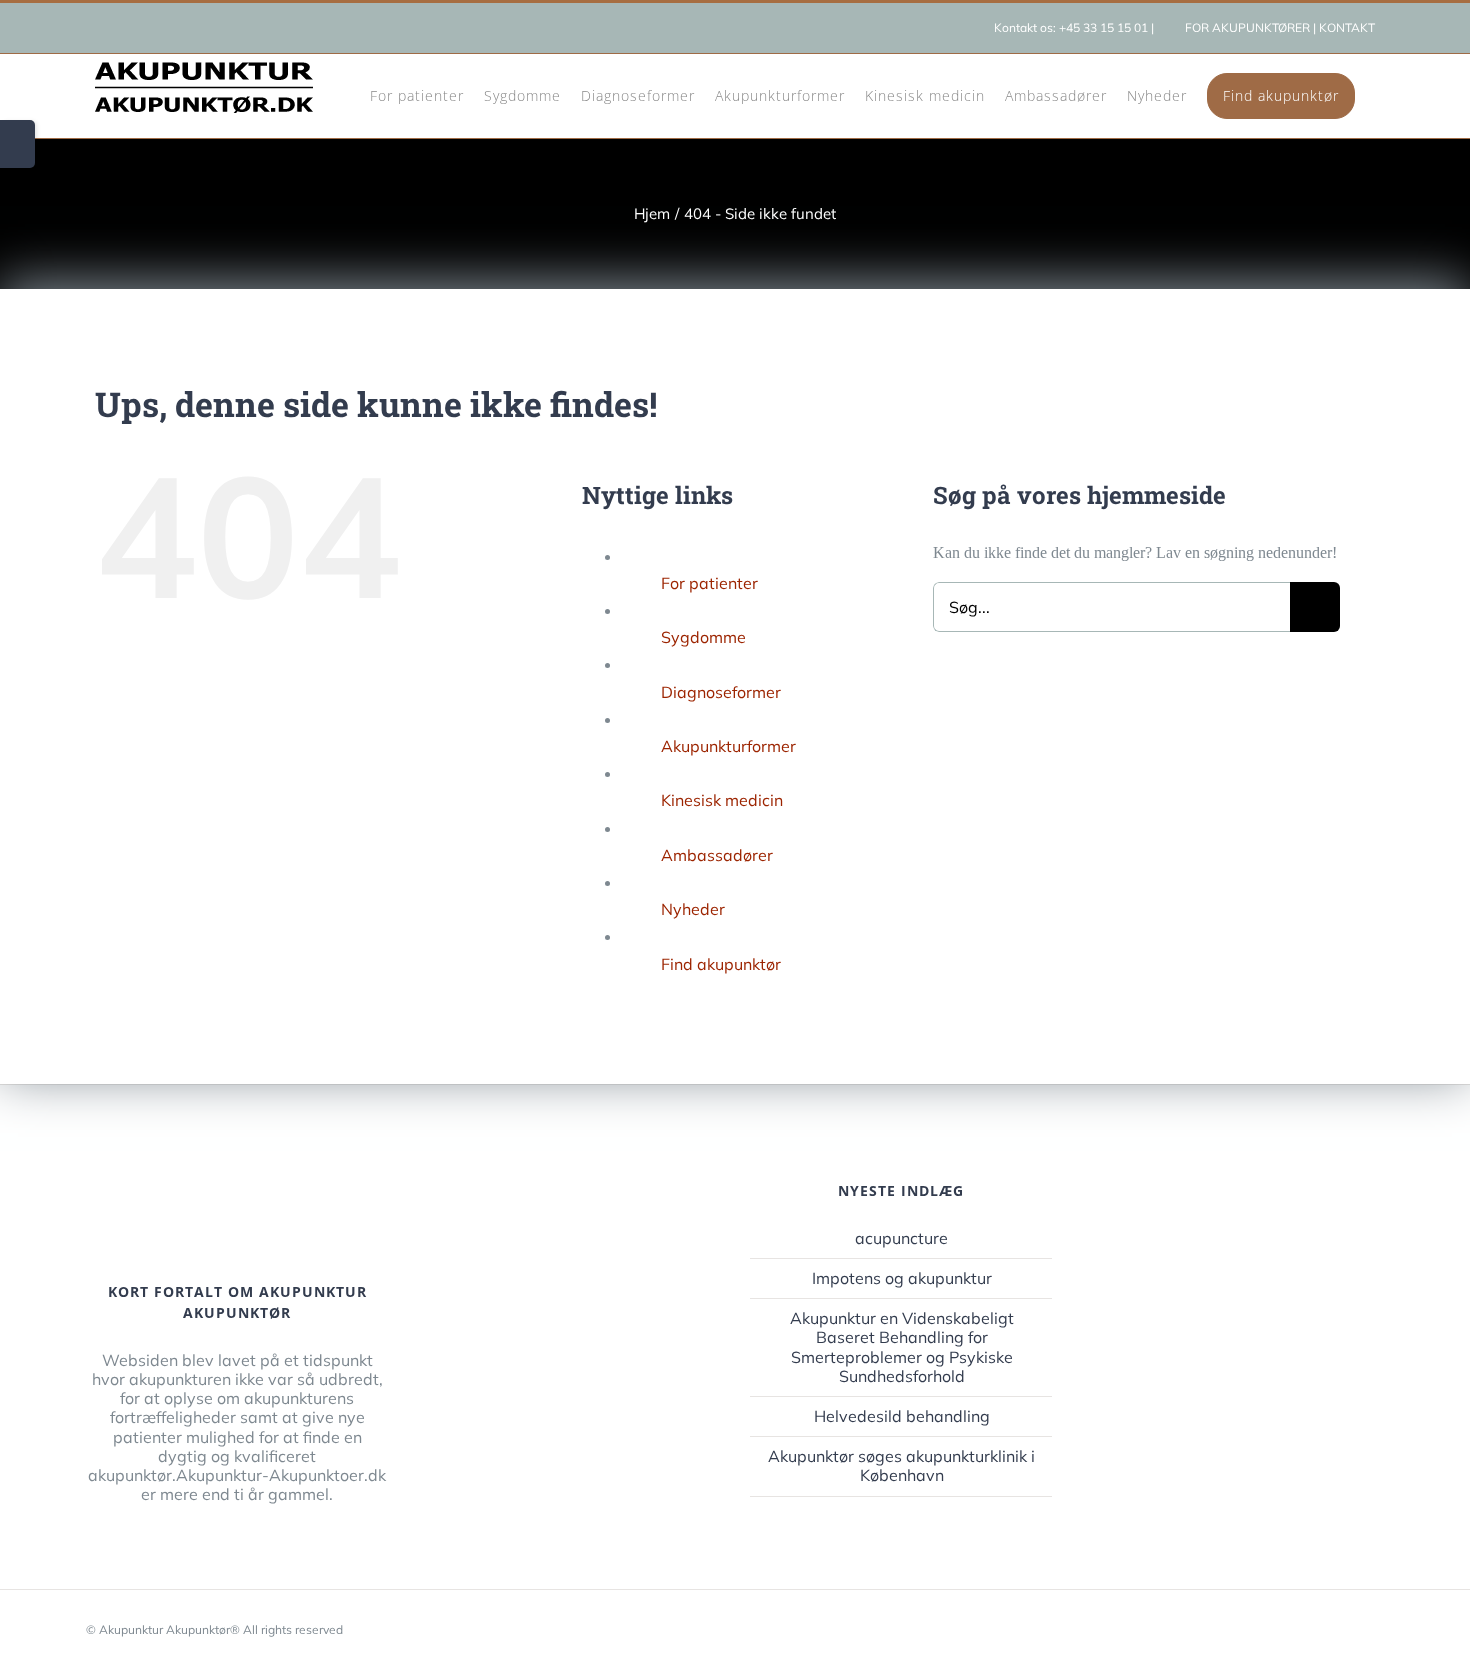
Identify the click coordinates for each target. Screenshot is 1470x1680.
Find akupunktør (721, 964)
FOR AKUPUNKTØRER (1247, 27)
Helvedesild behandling (902, 1416)
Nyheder (693, 909)
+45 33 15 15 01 (1103, 27)
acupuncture (901, 1238)
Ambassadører (717, 855)
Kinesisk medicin (722, 800)
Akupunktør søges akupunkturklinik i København (901, 1466)
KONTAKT (1347, 27)
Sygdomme (703, 637)
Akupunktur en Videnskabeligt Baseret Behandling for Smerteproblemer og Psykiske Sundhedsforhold (902, 1347)
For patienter (709, 583)
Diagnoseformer (721, 692)
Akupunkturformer (728, 746)
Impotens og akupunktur (902, 1278)
